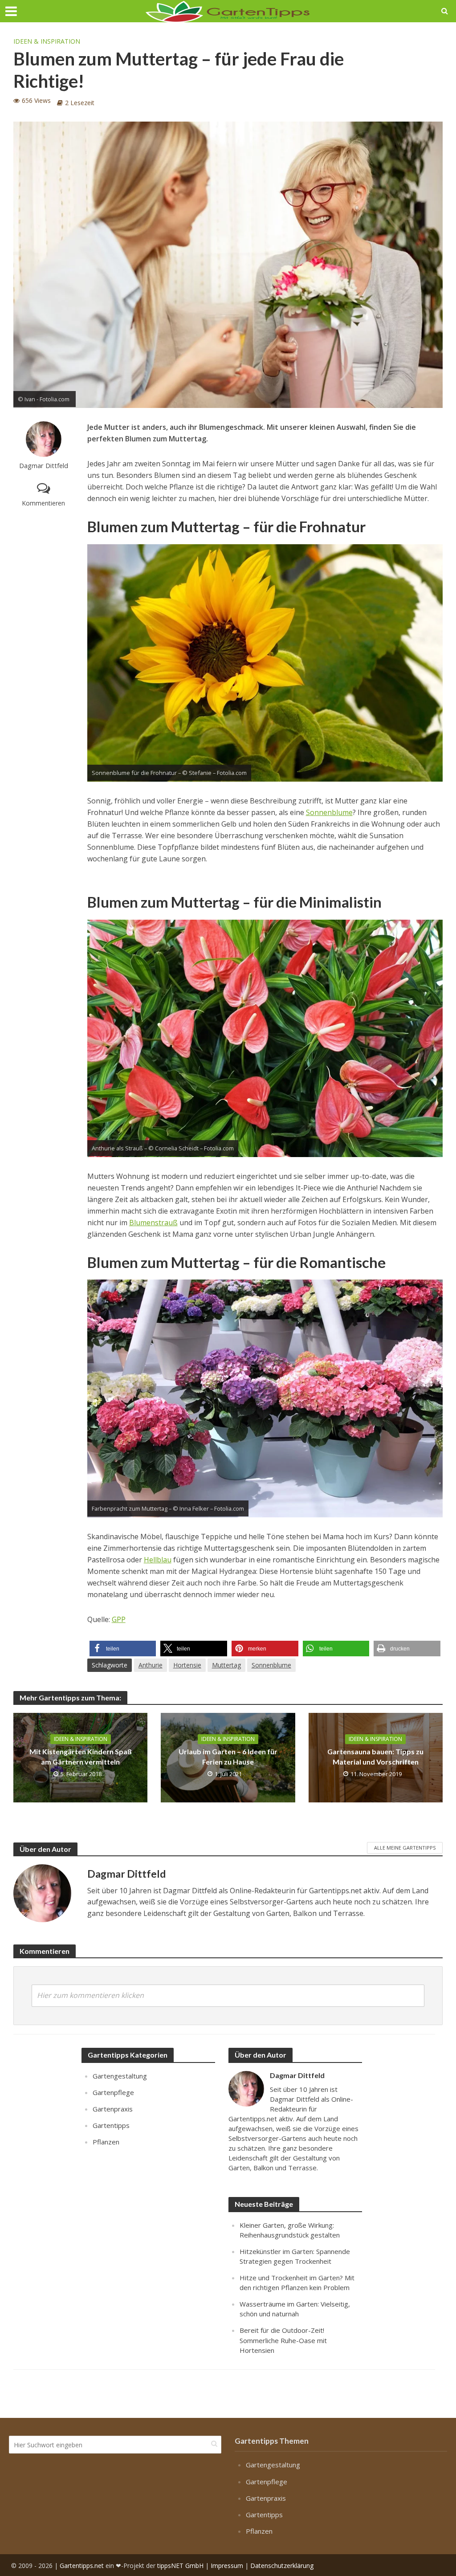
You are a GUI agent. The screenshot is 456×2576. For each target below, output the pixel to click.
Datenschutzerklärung (282, 2565)
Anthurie (151, 1665)
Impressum (227, 2565)
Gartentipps (111, 2125)
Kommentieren (43, 503)
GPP (119, 1619)
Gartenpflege (113, 2092)
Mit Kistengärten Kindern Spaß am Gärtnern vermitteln (81, 1757)
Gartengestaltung (120, 2076)
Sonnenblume (329, 812)
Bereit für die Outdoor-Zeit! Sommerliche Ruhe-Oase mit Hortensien (283, 2340)
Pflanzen (106, 2142)
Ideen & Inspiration (47, 41)
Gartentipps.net (82, 2565)
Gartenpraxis (113, 2109)
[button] (123, 1649)
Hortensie (187, 1665)
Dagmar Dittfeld (44, 466)
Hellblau (158, 1560)
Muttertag (226, 1665)
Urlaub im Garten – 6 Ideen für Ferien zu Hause (228, 1757)
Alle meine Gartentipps (405, 1848)
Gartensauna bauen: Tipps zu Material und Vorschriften (375, 1757)
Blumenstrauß (153, 1223)
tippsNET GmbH (180, 2565)
